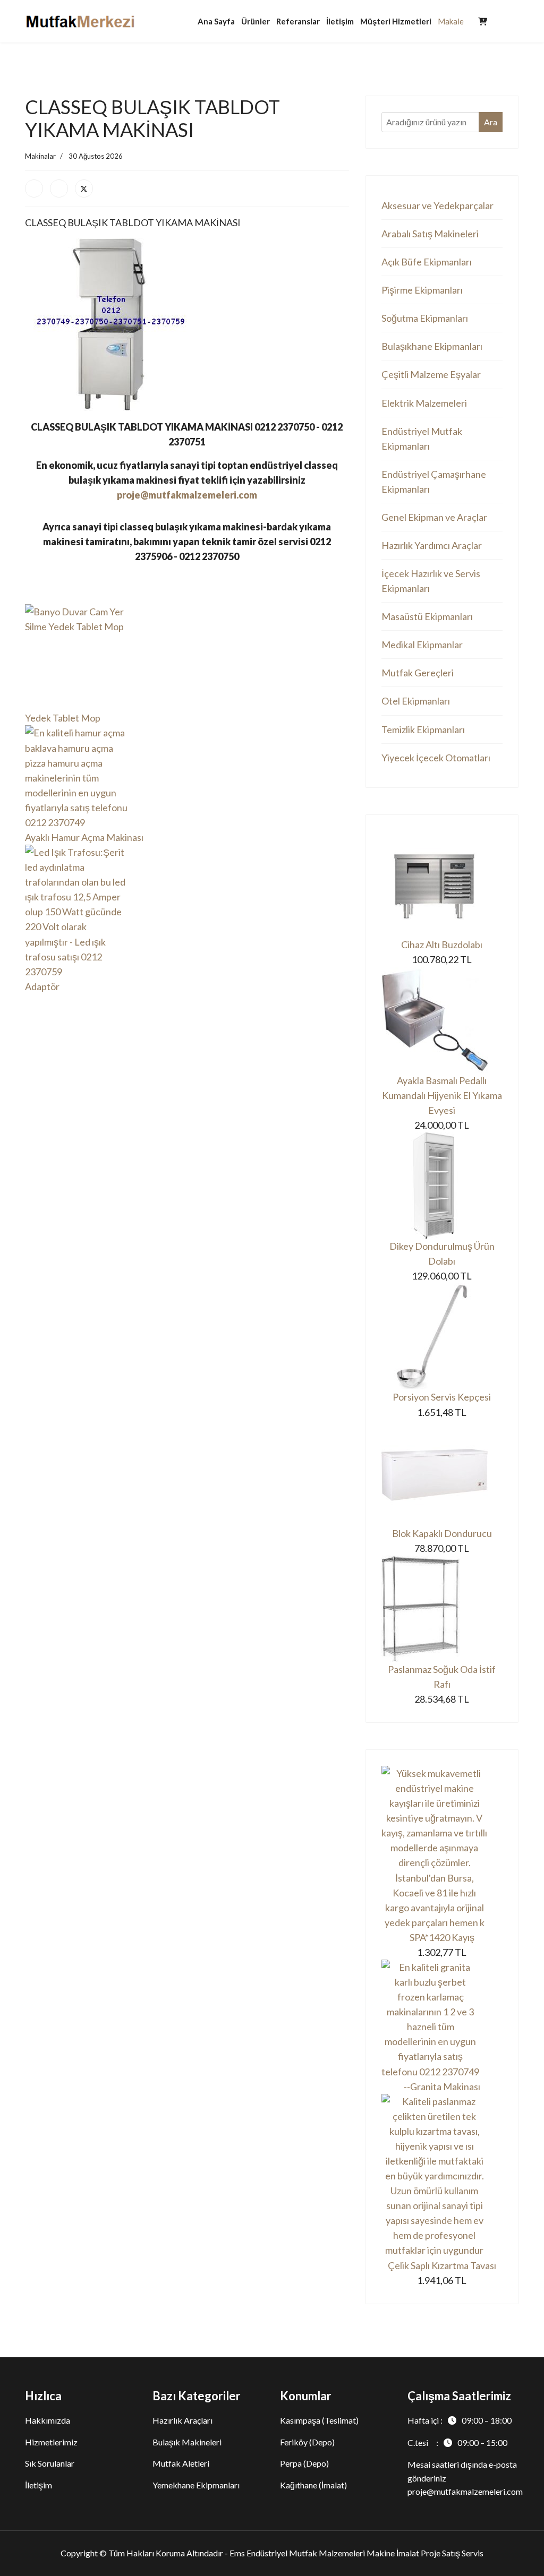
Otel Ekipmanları (416, 701)
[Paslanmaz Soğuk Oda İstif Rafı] (442, 1609)
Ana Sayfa (216, 21)
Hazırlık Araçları (182, 2420)
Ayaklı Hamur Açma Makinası (84, 837)
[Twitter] (84, 188)
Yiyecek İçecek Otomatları (436, 758)
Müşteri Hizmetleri (396, 21)
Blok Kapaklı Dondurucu (442, 1533)
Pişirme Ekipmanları (422, 290)
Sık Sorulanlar (50, 2463)
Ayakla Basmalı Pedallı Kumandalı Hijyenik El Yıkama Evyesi (442, 1095)
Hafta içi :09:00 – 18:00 (460, 2420)
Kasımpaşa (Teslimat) (319, 2420)
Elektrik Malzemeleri (424, 403)
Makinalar (40, 156)
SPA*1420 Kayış (442, 1937)
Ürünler (256, 21)
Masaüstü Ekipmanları (427, 616)
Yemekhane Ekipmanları (196, 2485)
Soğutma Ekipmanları (425, 318)
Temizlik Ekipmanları (423, 729)
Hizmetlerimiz (51, 2442)
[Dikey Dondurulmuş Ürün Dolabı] (442, 1186)
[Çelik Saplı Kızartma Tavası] (442, 2176)
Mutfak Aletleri (181, 2463)
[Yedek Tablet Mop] (187, 657)
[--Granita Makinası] (442, 2019)
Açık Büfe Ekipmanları (427, 262)
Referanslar (298, 21)
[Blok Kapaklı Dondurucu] (442, 1473)
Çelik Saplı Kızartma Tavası (442, 2265)
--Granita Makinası (442, 2086)
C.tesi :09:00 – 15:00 (457, 2442)
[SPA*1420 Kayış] (442, 1848)
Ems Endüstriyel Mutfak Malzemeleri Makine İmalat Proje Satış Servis (356, 2553)
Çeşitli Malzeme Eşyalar (431, 374)
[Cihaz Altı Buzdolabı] (442, 884)
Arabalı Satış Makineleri (430, 234)
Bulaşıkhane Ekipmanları (432, 346)
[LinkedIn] (59, 188)
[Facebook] (34, 188)
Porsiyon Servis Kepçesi (442, 1397)
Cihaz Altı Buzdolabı (442, 944)
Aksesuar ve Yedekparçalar (437, 205)
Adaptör (42, 986)
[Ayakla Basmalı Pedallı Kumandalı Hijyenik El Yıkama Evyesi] (442, 1020)
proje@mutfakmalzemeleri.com (187, 495)
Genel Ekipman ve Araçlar (434, 517)
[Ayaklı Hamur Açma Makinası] (187, 778)
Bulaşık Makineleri (187, 2442)
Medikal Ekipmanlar (422, 645)
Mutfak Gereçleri (418, 673)
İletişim (340, 21)
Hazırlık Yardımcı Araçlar (432, 545)
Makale (451, 21)
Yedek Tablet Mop (63, 718)
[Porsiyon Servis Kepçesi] (442, 1336)
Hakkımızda (48, 2420)
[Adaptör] (187, 912)
